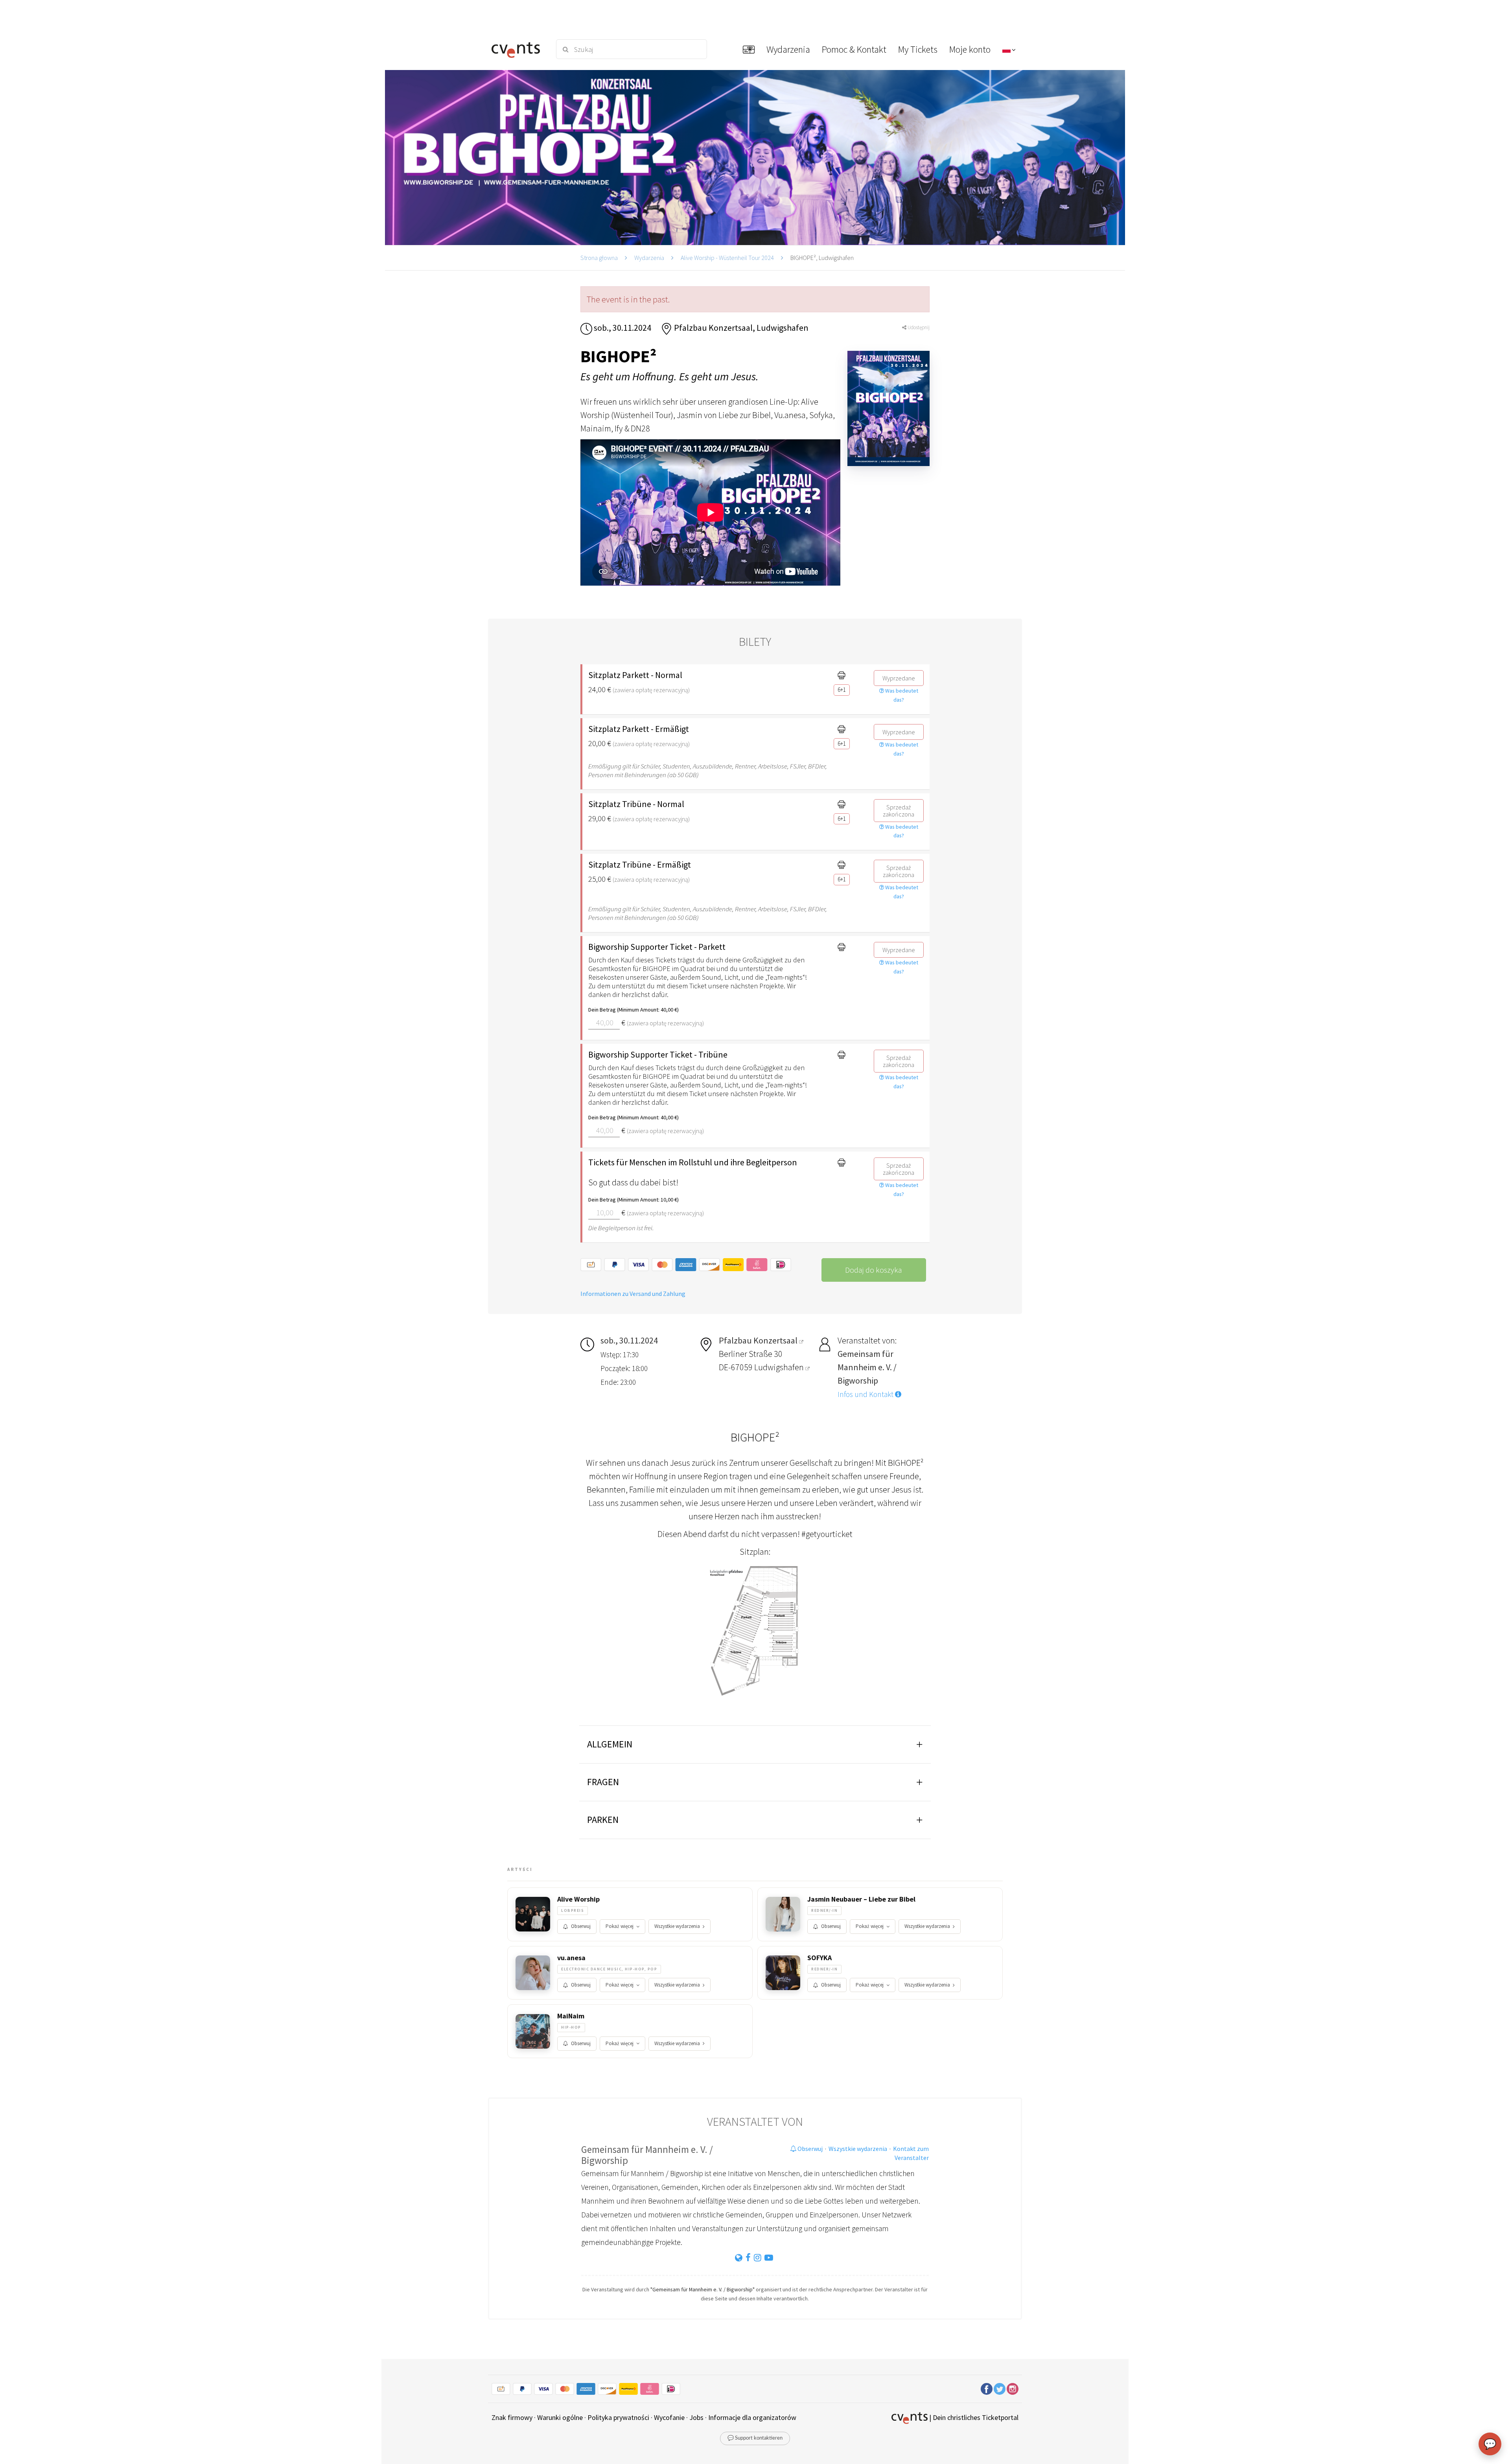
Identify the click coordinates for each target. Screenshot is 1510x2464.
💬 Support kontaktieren (755, 2438)
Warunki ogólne (560, 2417)
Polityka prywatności (618, 2417)
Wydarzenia (649, 258)
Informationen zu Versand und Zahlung (633, 1294)
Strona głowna (599, 258)
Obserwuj (581, 1926)
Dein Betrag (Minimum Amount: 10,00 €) (633, 1200)
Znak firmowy (512, 2417)
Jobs (696, 2417)
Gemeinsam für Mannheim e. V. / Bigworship (647, 2155)
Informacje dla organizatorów (752, 2417)
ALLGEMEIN (610, 1744)
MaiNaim (571, 2016)
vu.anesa (571, 1958)
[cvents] (518, 49)
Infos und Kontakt (866, 1394)
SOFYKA (819, 1958)
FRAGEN (603, 1782)
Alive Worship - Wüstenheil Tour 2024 (727, 258)
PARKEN (603, 1820)
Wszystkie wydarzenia (677, 1926)
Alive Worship (578, 1899)
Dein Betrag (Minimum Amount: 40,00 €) (633, 1010)
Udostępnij (918, 327)
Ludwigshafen (780, 1367)
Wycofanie (669, 2417)
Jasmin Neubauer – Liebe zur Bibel (861, 1899)
